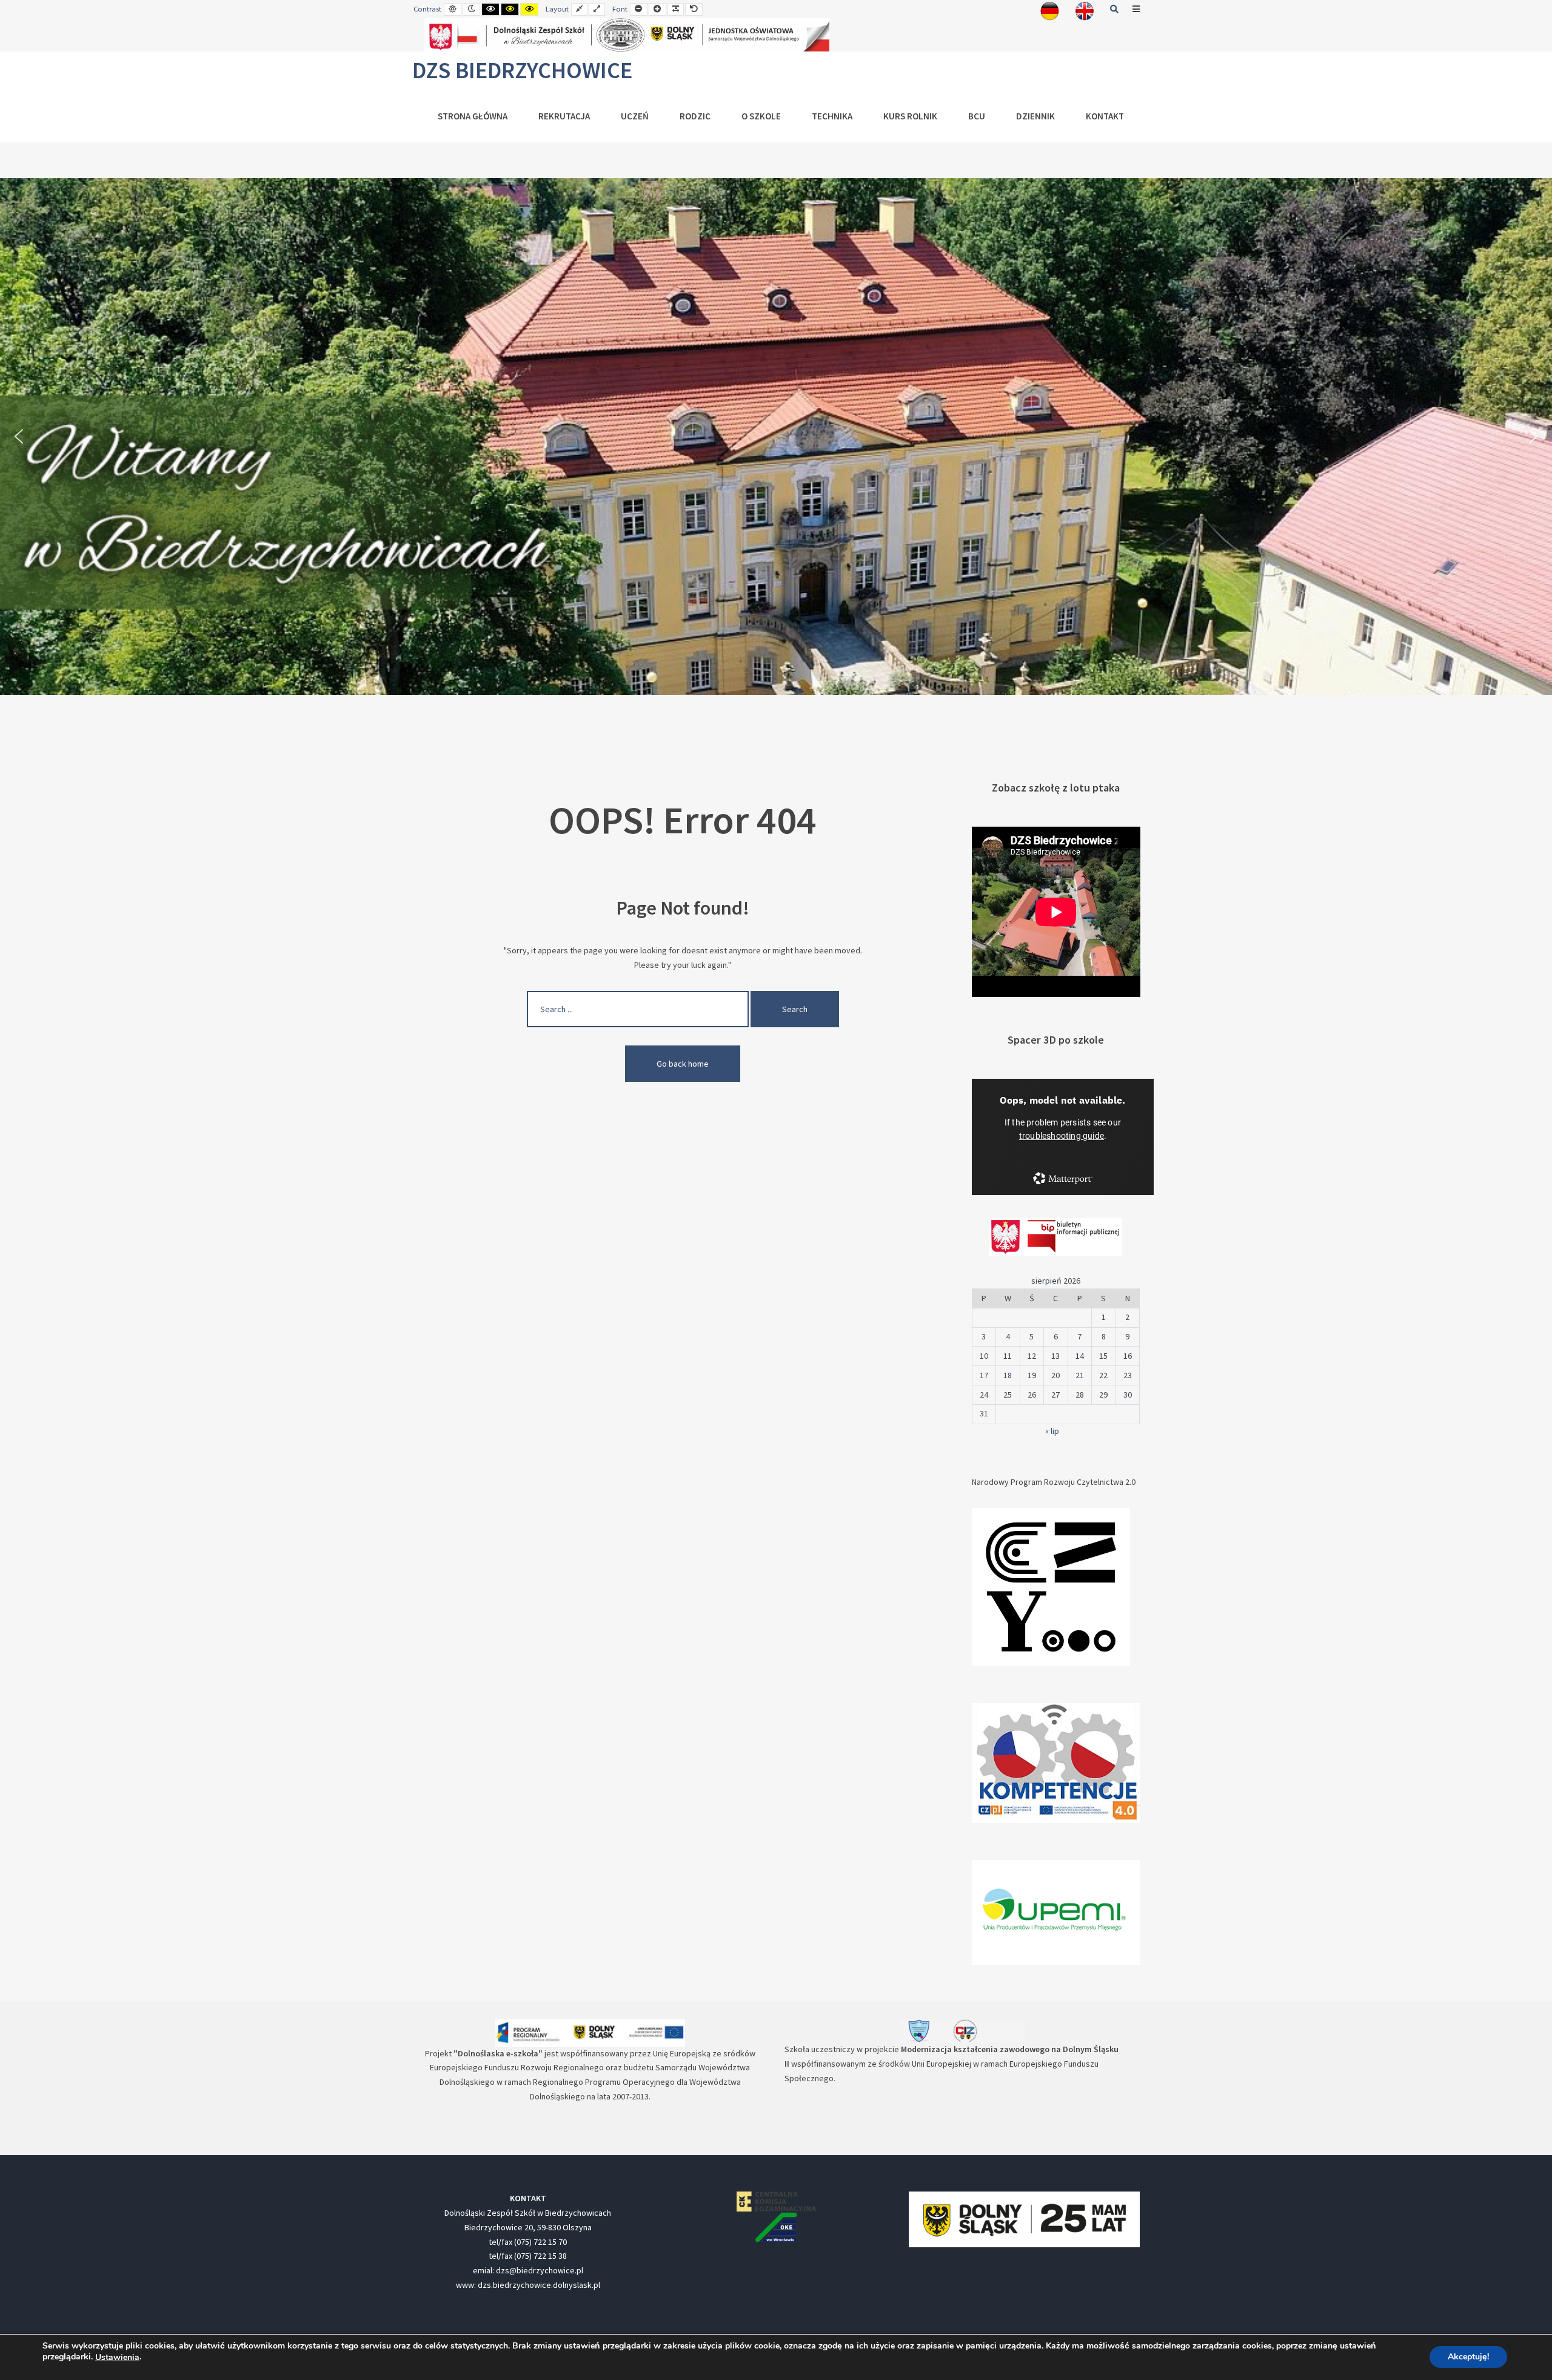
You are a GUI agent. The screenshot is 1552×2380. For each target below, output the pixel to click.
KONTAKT (1105, 116)
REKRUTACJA (564, 116)
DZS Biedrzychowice (522, 70)
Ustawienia (117, 2358)
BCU (977, 116)
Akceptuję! (1468, 2357)
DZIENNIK (1035, 116)
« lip (1052, 1431)
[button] (19, 436)
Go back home (683, 1064)
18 (1008, 1375)
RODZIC (695, 116)
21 (1080, 1375)
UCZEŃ (635, 116)
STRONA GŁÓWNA (473, 116)
